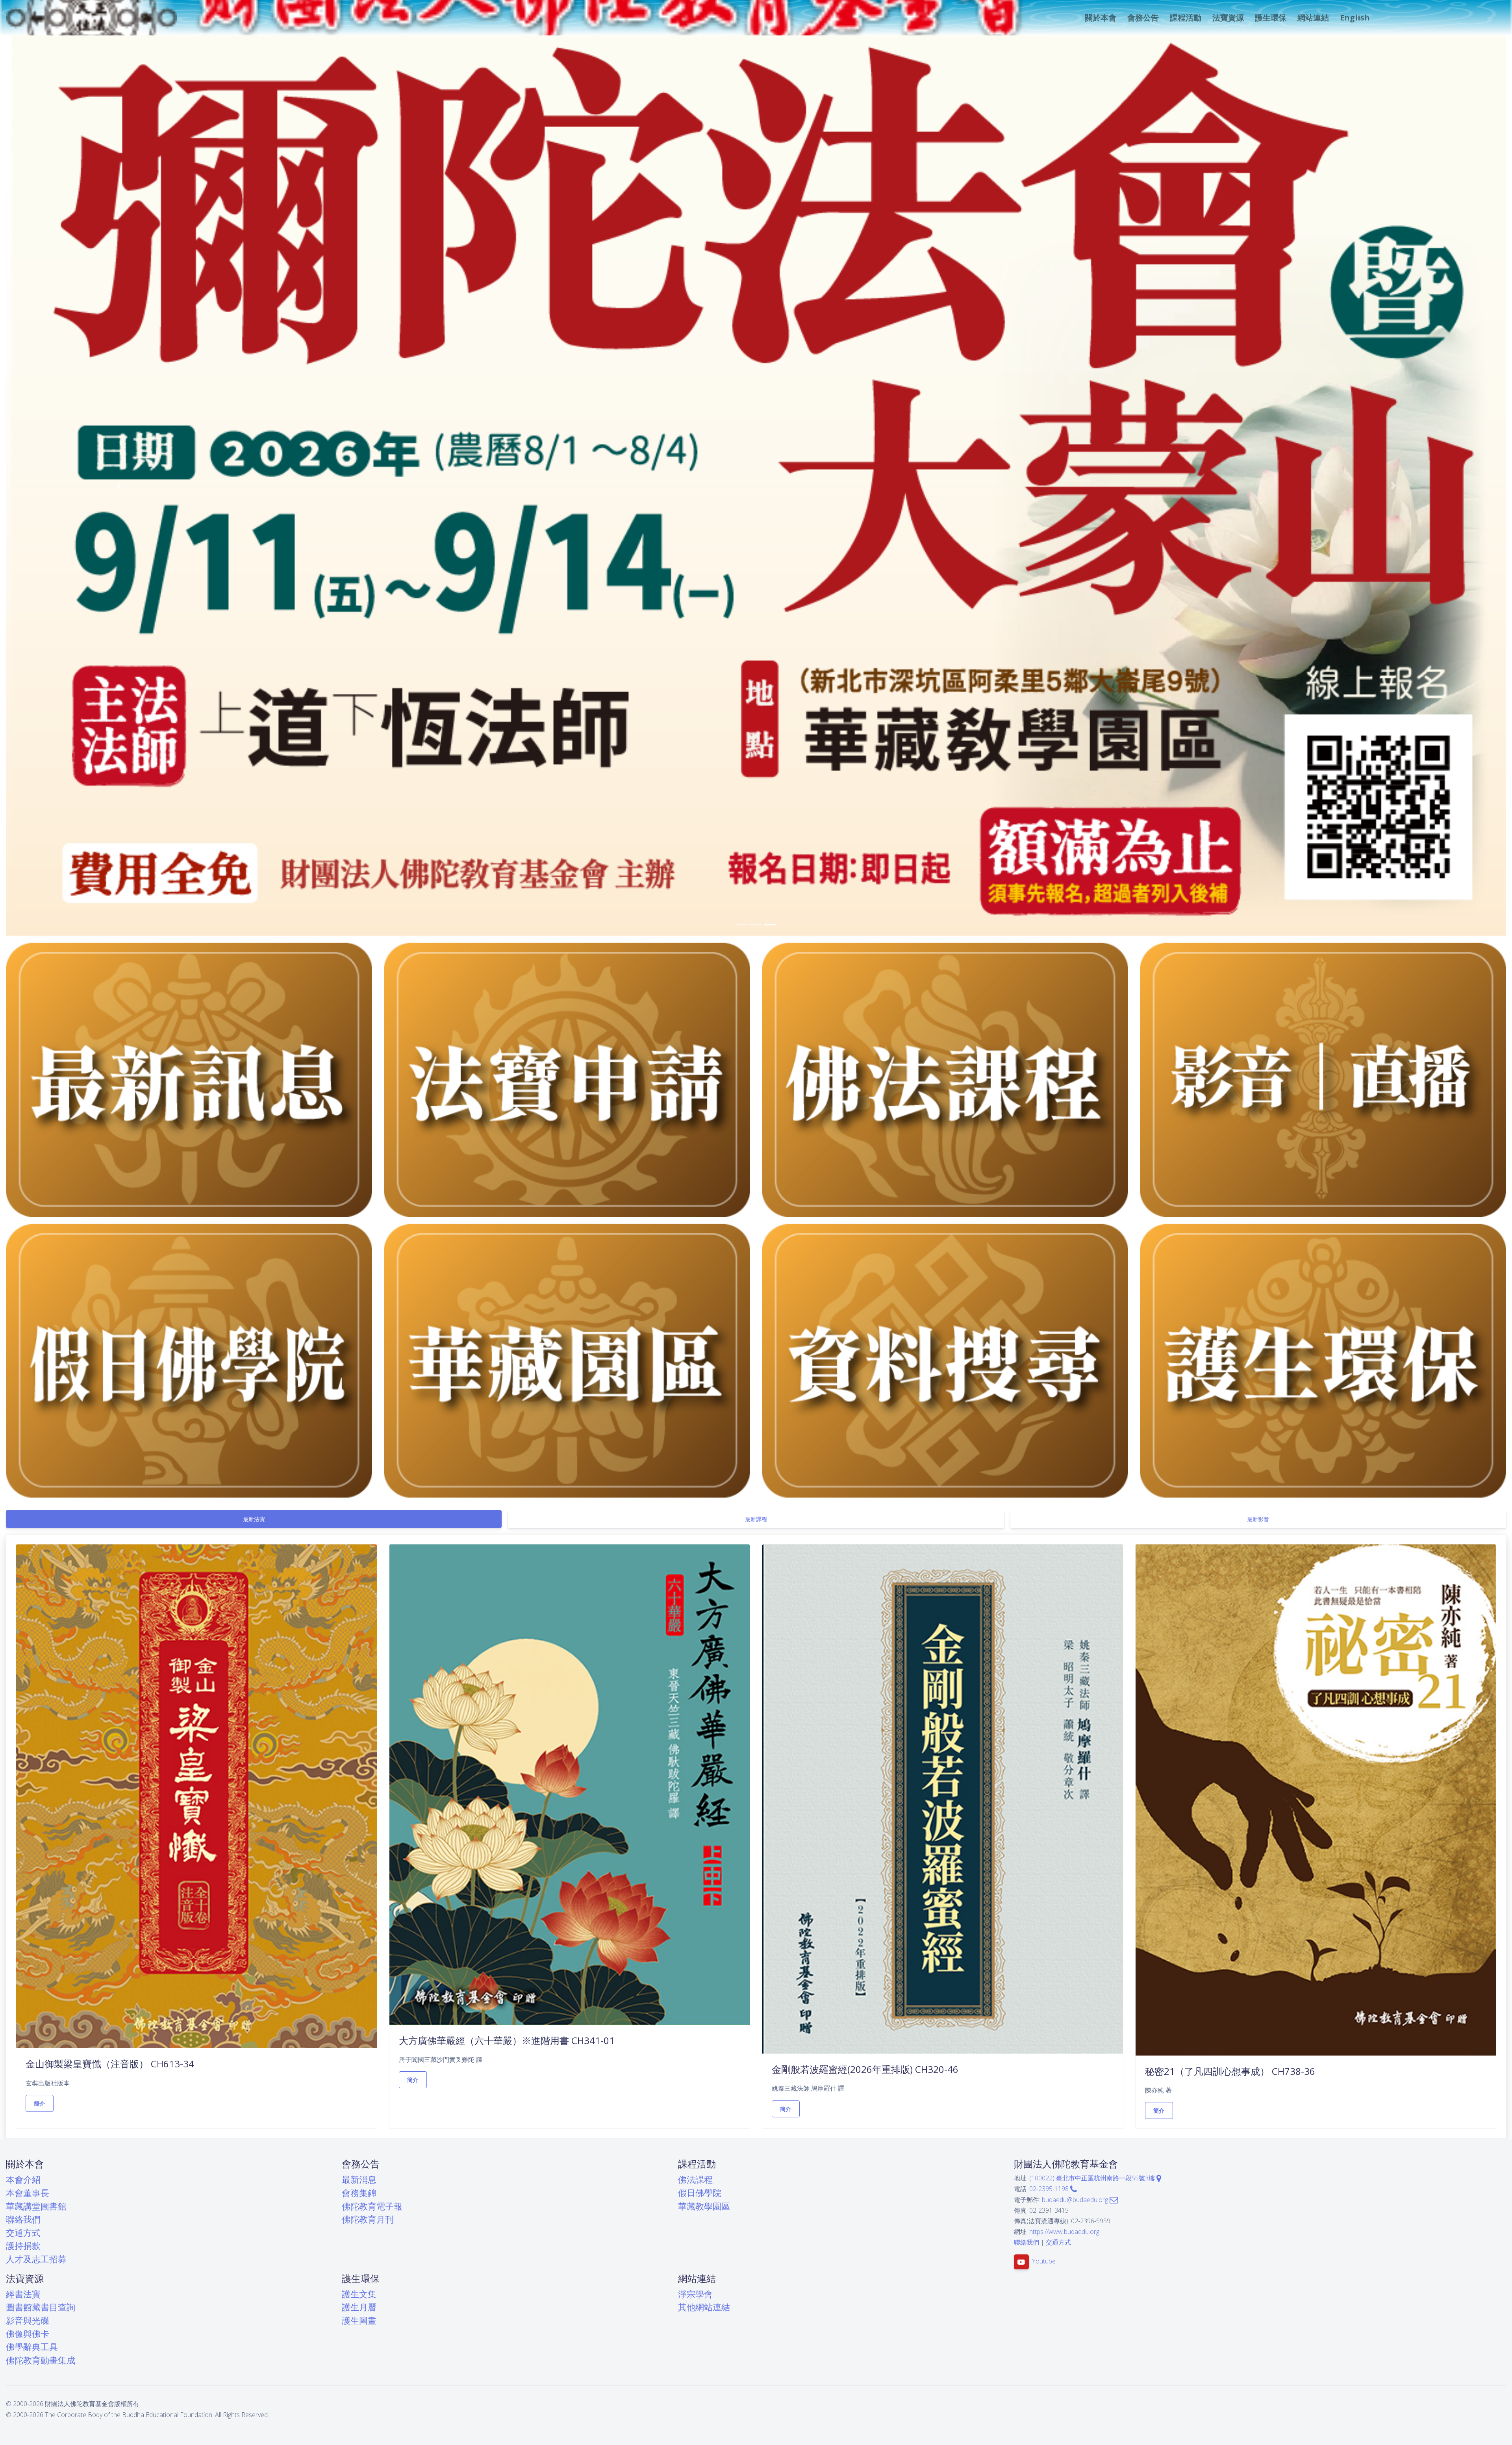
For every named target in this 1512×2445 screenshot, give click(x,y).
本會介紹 (23, 2179)
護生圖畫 (359, 2320)
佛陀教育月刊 (368, 2219)
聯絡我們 (23, 2219)
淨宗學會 (695, 2294)
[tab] (254, 1519)
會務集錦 (359, 2193)
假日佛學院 (700, 2193)
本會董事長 (28, 2193)
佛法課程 (695, 2179)
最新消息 (359, 2179)
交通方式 (23, 2233)
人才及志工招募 (36, 2259)
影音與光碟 (28, 2320)
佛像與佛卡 (28, 2334)
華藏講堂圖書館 (36, 2206)
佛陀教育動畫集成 (41, 2360)
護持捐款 (23, 2246)
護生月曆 (359, 2307)
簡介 (40, 2103)
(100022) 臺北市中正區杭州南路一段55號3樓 (1093, 2178)
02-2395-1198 (1050, 2189)
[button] (1100, 18)
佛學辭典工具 (32, 2347)
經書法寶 (23, 2294)
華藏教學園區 (704, 2206)
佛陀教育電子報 (372, 2206)
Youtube (1044, 2261)
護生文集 (359, 2294)
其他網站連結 (704, 2307)
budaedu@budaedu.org (1076, 2200)
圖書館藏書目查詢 (41, 2307)
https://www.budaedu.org (1064, 2232)
